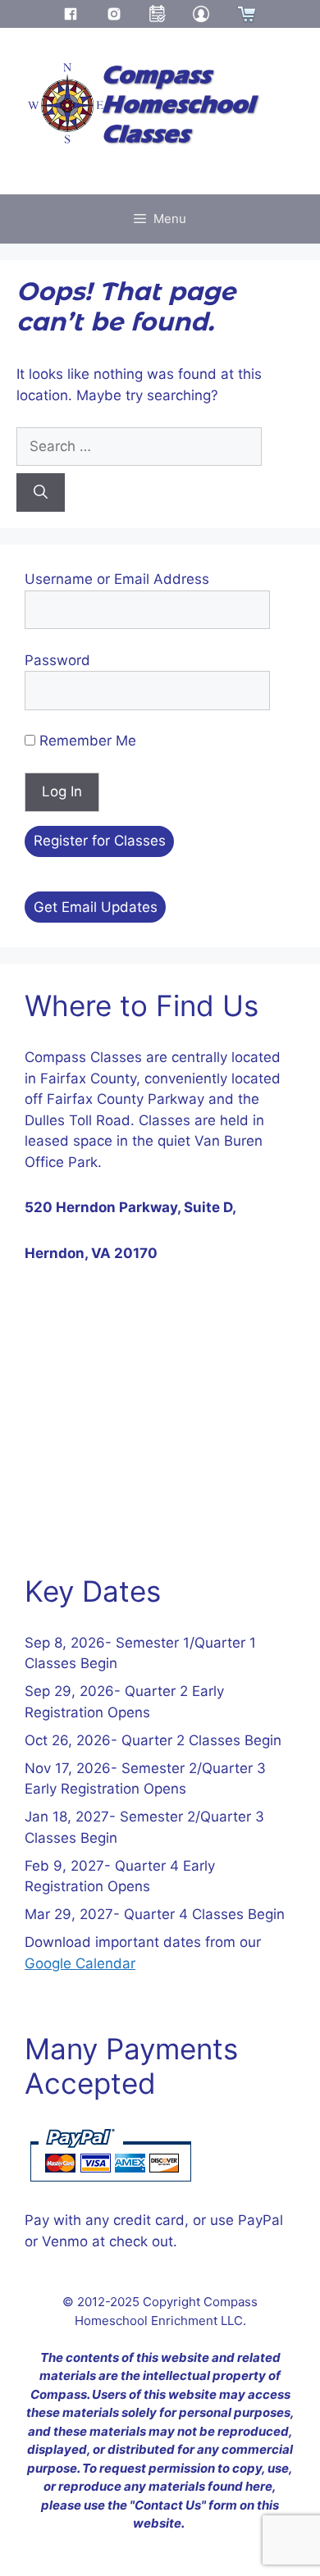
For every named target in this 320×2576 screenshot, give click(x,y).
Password (57, 660)
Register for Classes (100, 841)
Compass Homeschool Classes (178, 105)
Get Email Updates (96, 907)
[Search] (41, 493)
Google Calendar (80, 1963)
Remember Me (86, 741)
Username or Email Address (117, 579)
